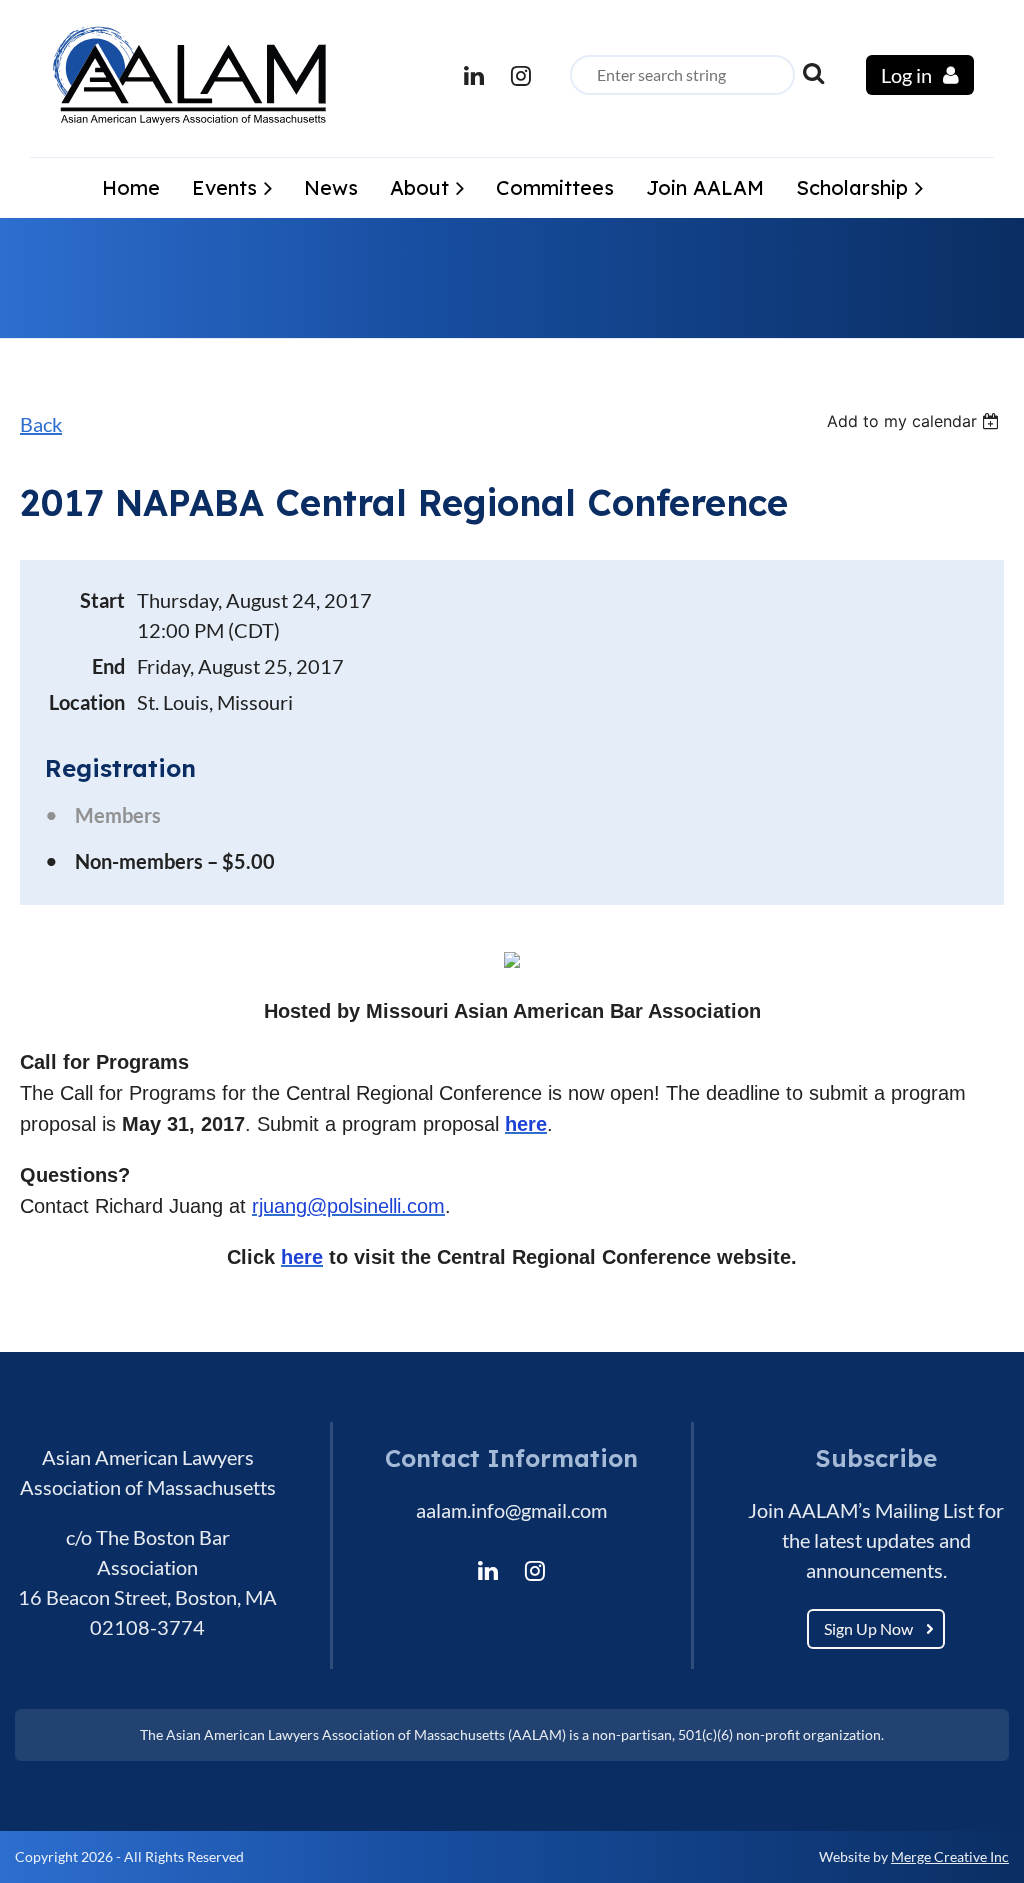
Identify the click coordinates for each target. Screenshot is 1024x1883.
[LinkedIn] (473, 75)
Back (41, 424)
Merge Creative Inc (950, 1856)
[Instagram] (520, 75)
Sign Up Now (868, 1628)
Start (102, 600)
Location (87, 702)
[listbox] (915, 421)
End (108, 666)
